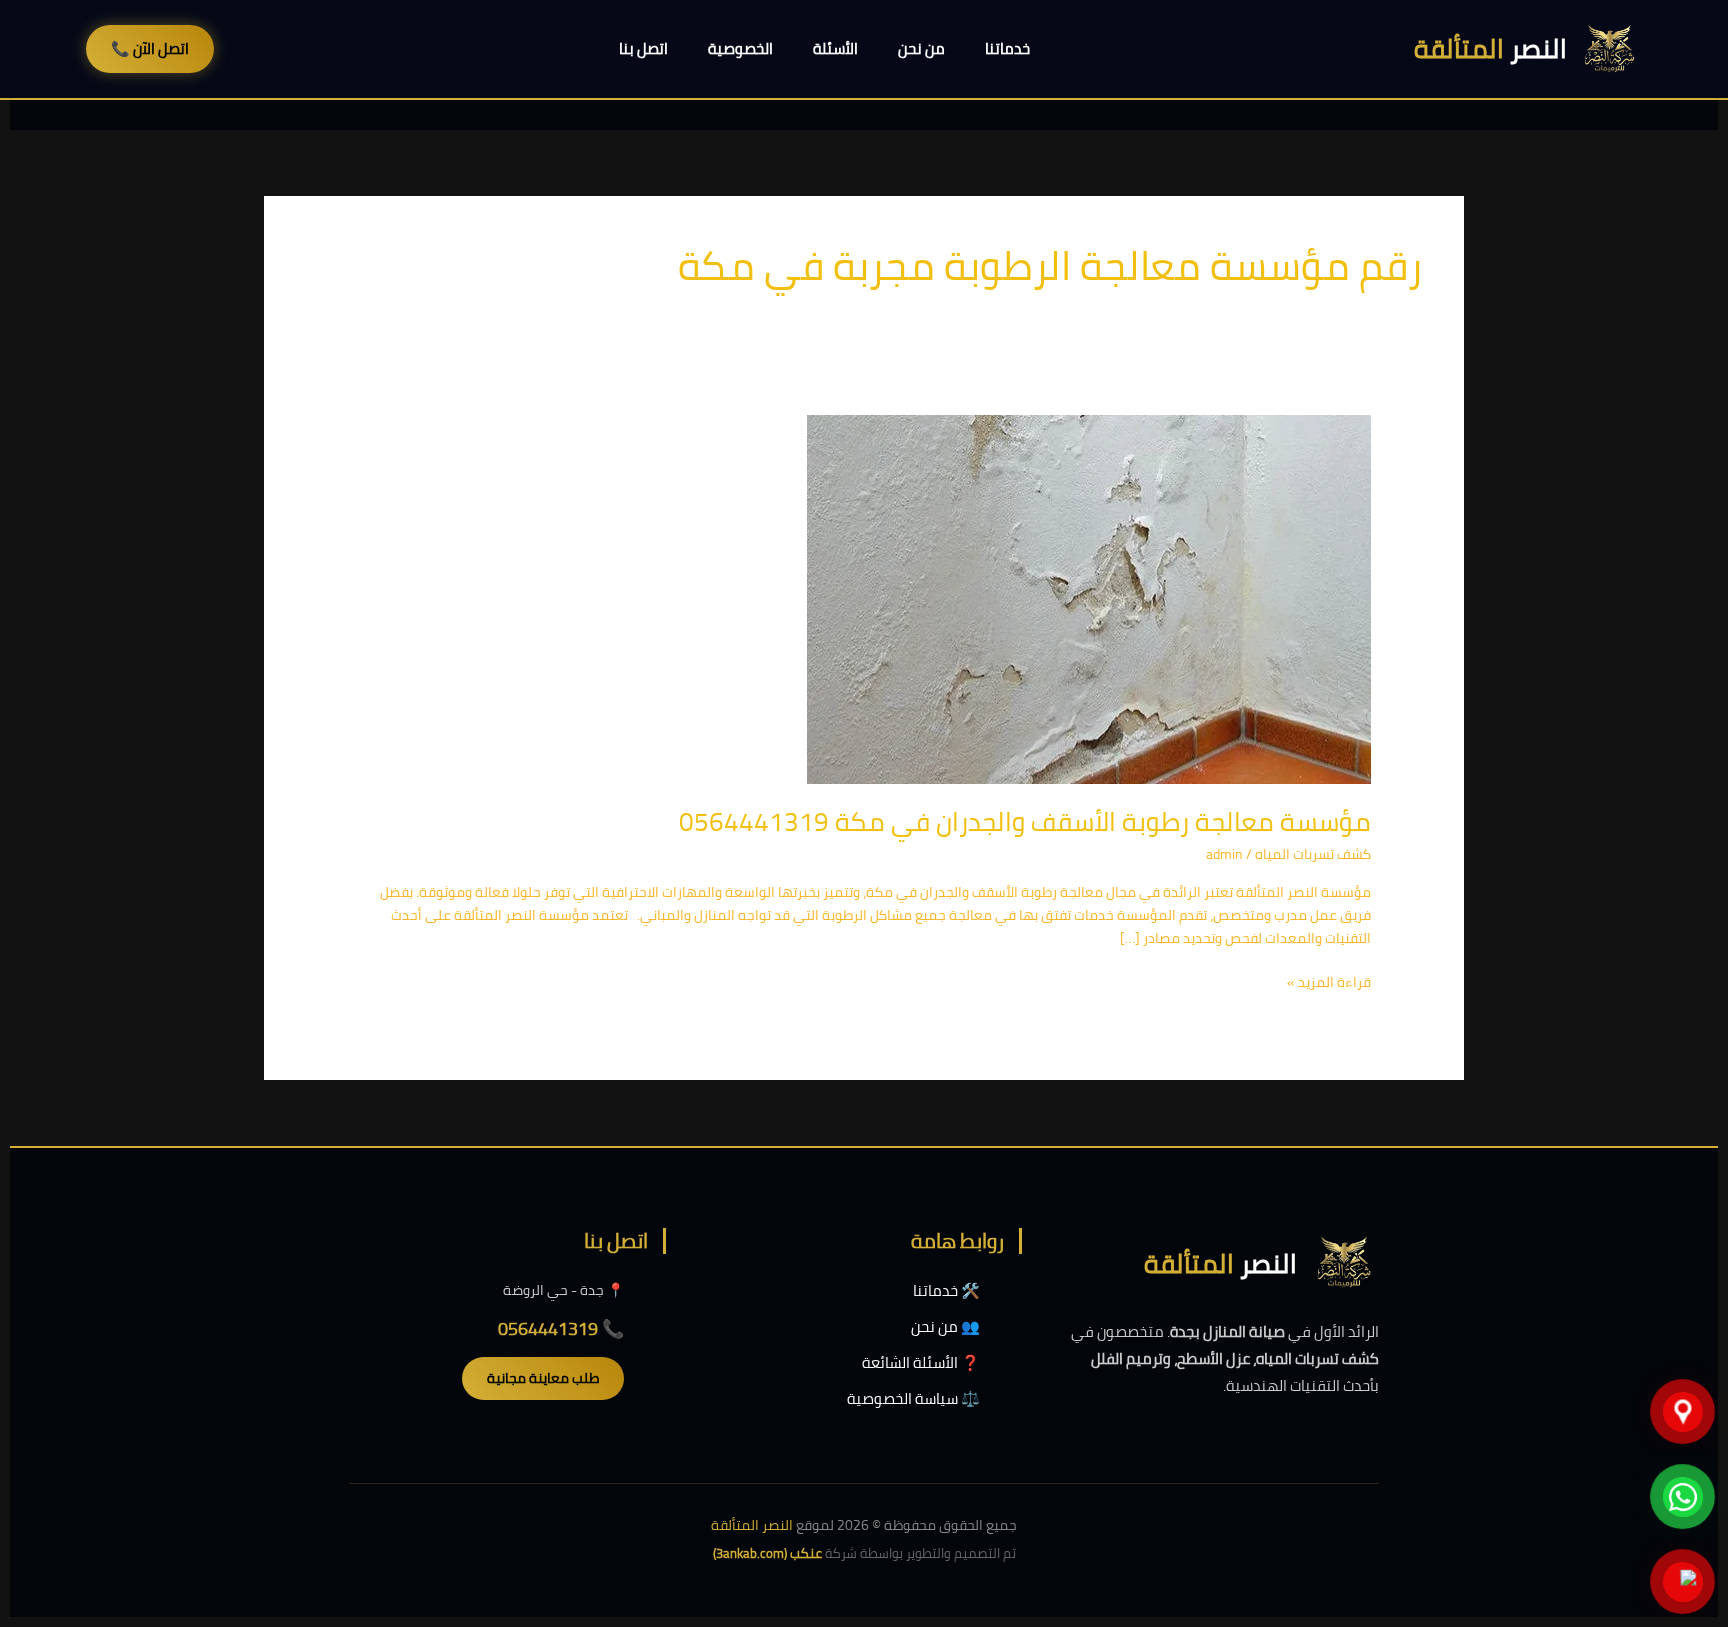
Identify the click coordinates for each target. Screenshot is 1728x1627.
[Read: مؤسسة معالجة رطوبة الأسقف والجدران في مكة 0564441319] (1089, 598)
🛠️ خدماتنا (946, 1290)
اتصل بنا (643, 48)
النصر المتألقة (752, 1525)
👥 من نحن (945, 1326)
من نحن (921, 48)
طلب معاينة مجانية (543, 1378)
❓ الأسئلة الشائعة (921, 1362)
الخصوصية (740, 48)
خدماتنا (1007, 48)
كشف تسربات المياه (1313, 854)
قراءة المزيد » (1329, 982)
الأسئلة (835, 48)
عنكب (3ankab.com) (767, 1553)
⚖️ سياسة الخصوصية (913, 1398)
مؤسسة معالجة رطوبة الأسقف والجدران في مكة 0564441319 (1025, 821)
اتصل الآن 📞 (150, 48)
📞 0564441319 (561, 1328)
